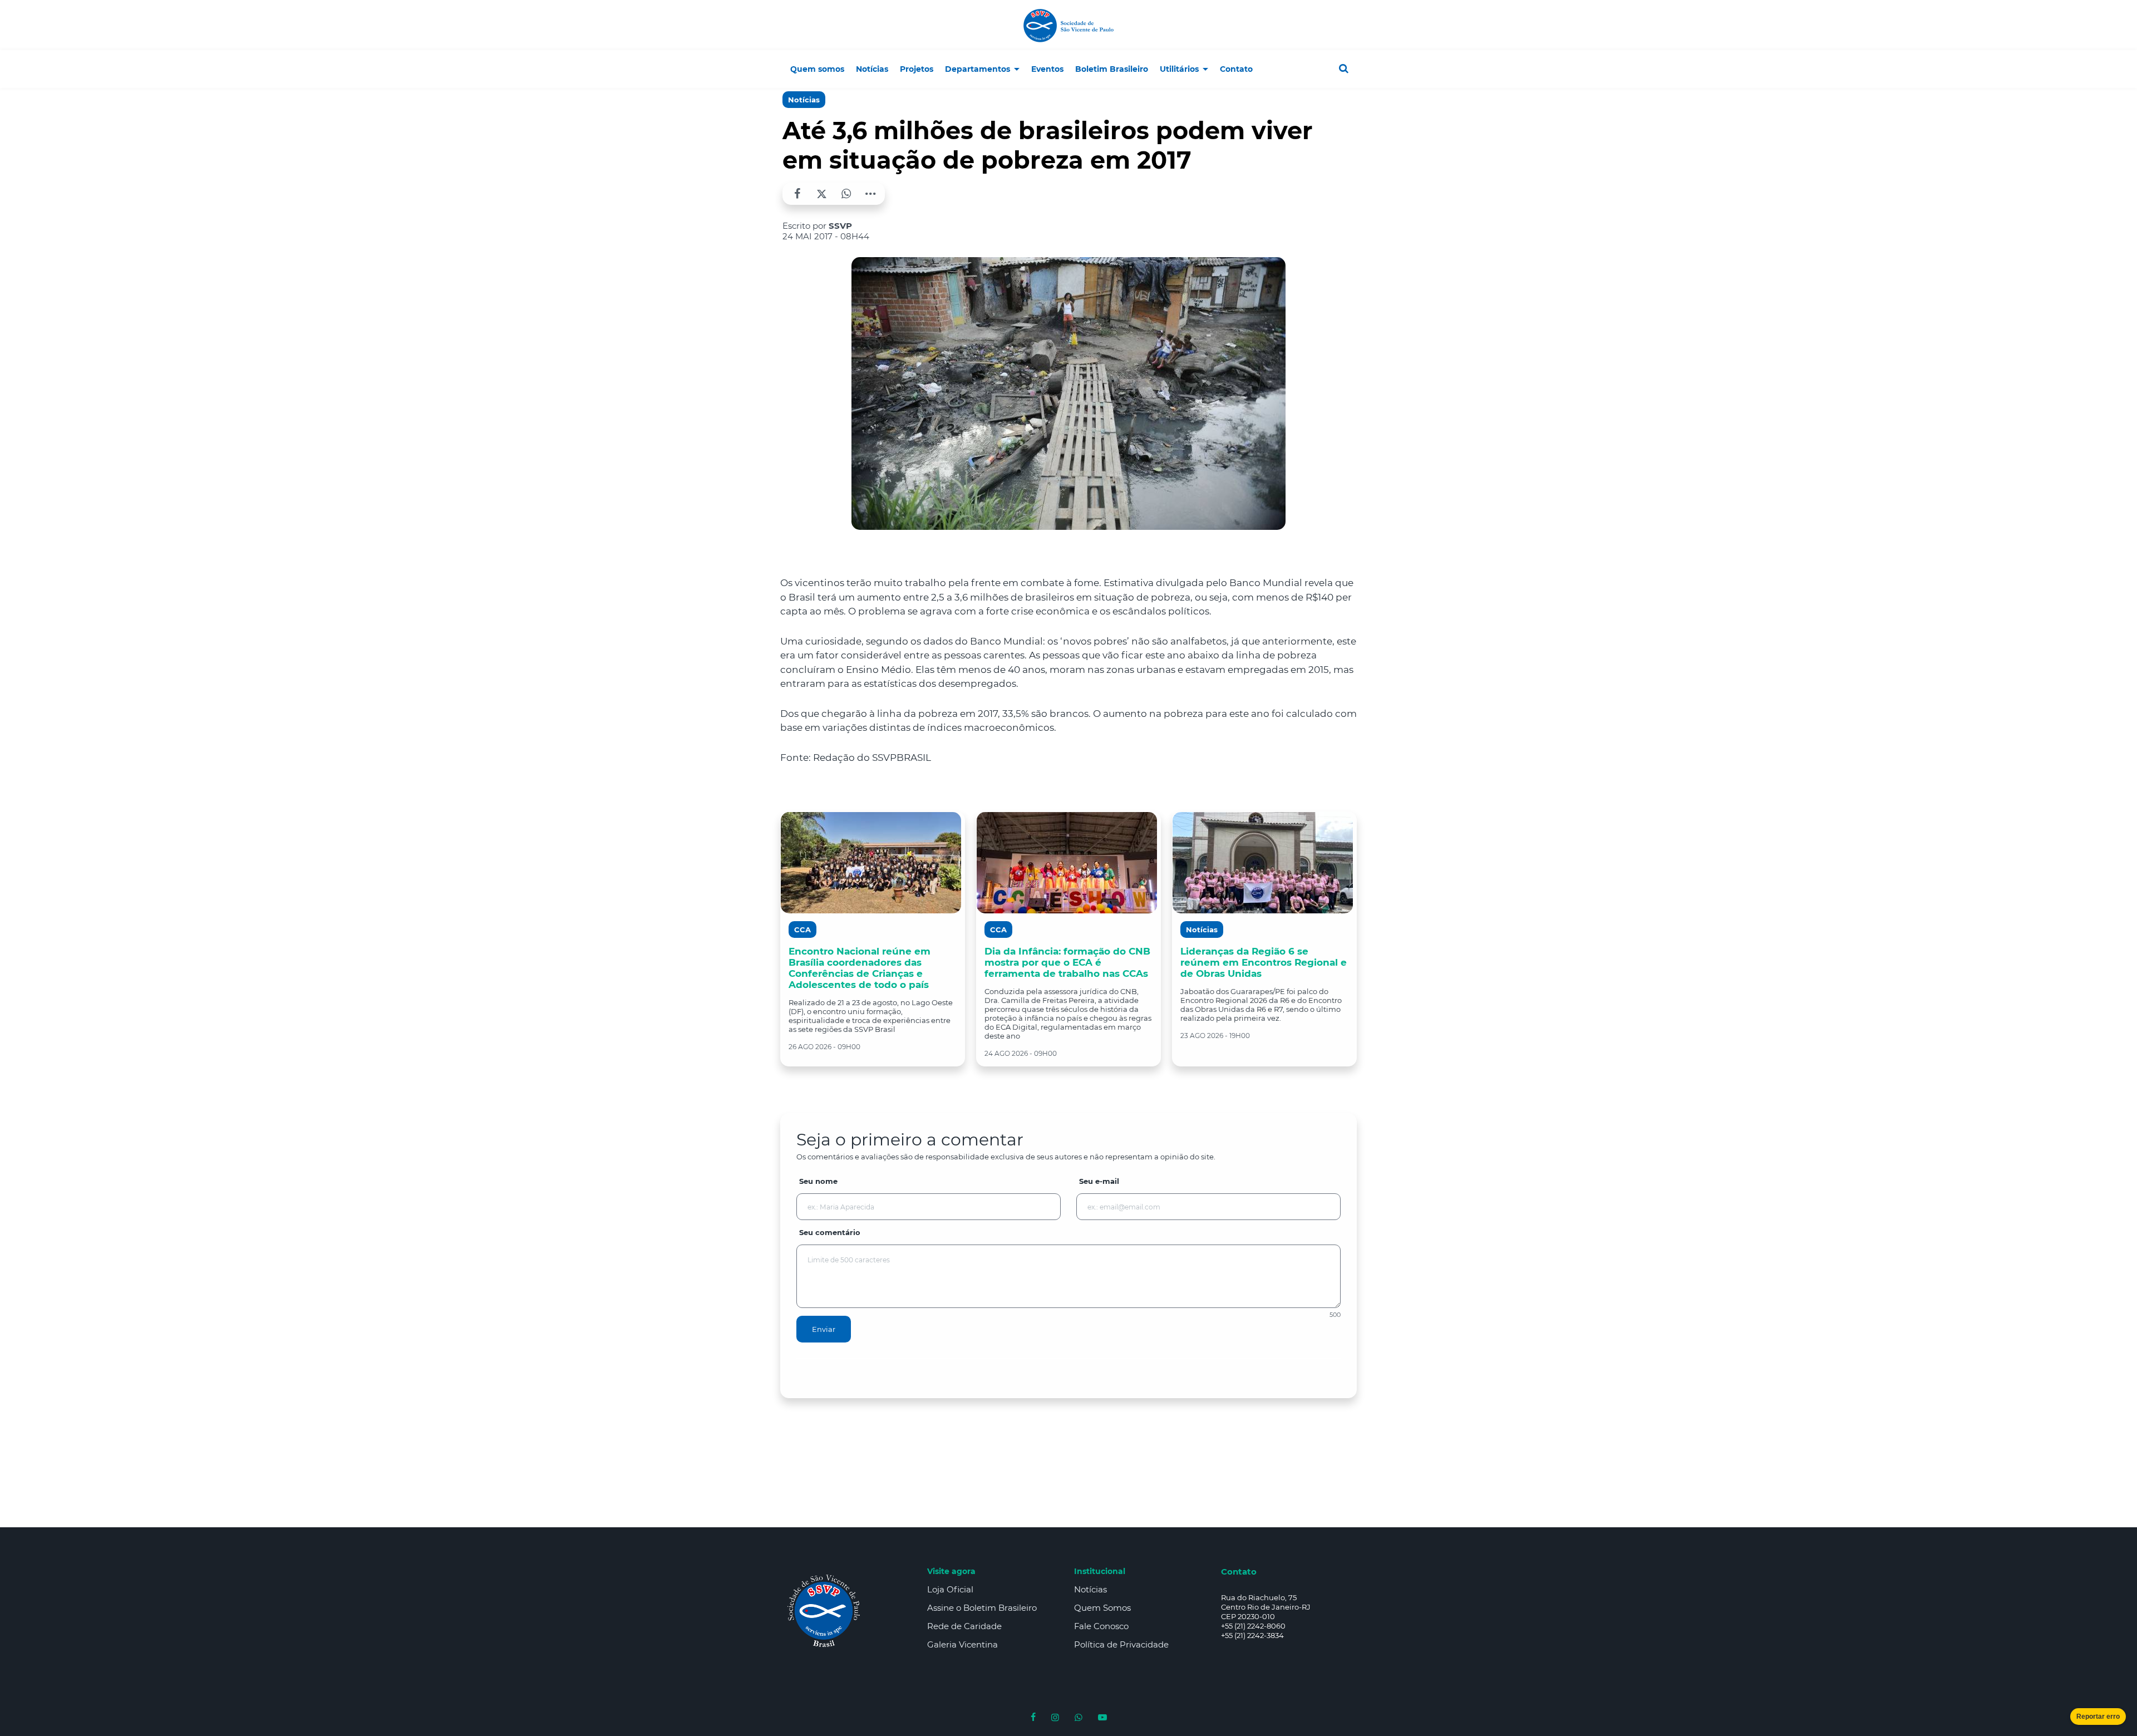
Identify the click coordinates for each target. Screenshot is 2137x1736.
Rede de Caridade (964, 1626)
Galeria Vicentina (962, 1644)
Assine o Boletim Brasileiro (982, 1608)
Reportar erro (2098, 1717)
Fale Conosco (1101, 1626)
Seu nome (818, 1181)
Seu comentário (830, 1232)
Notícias (804, 100)
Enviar (824, 1329)
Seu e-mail (1099, 1181)
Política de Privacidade (1121, 1644)
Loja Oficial (950, 1589)
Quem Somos (1102, 1608)
